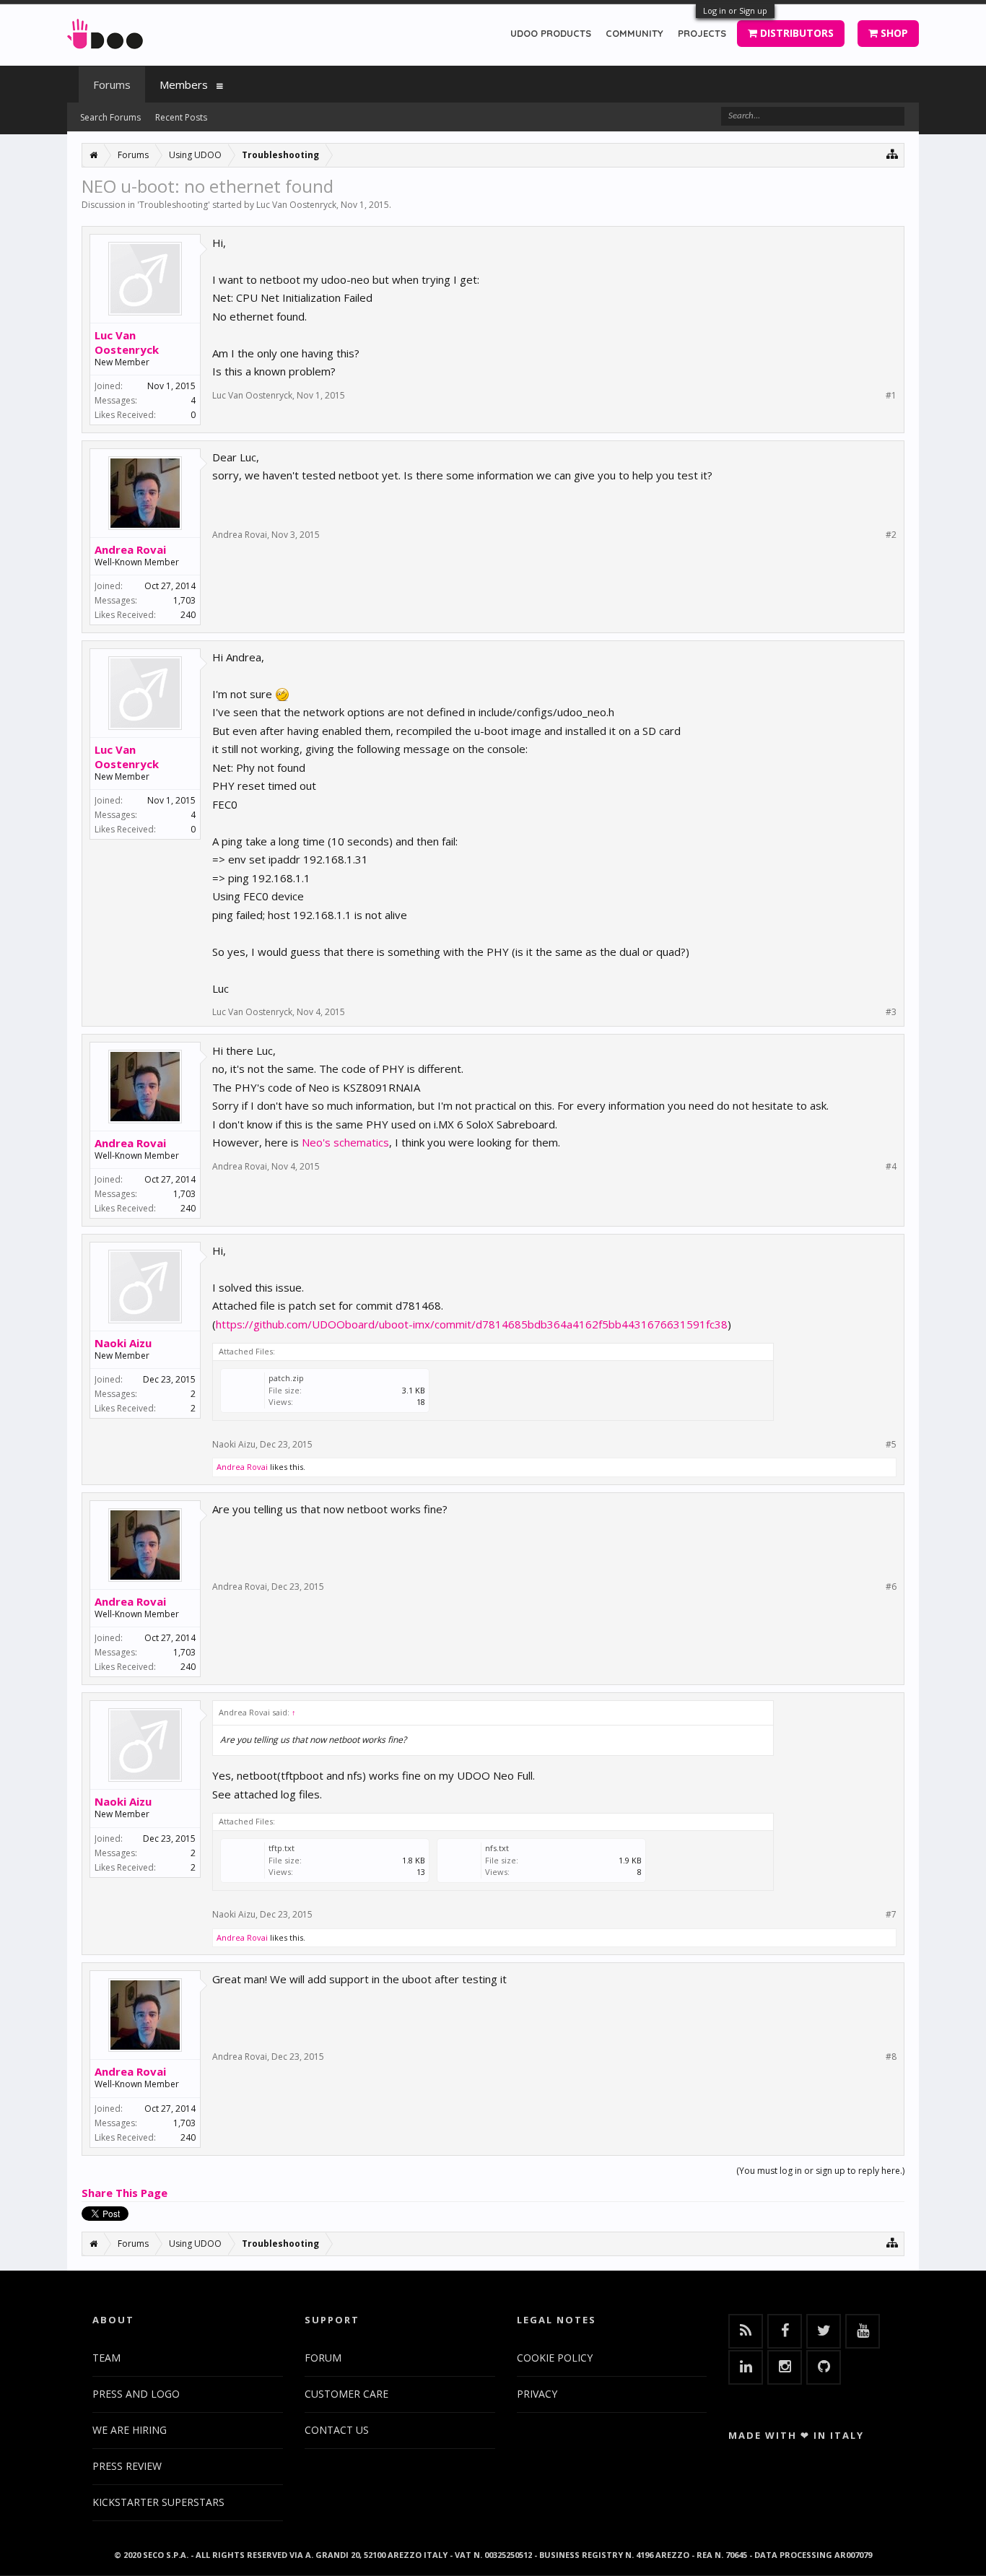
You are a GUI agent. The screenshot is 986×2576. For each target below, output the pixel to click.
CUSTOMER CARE (346, 2394)
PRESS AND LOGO (136, 2394)
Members (184, 84)
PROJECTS (702, 33)
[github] (824, 2367)
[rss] (746, 2331)
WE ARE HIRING (130, 2430)
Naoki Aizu (123, 1343)
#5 (891, 1445)
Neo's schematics (345, 1142)
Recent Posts (181, 117)
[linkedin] (746, 2367)
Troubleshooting (174, 205)
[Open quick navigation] (893, 153)
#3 (891, 1012)
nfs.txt (497, 1848)
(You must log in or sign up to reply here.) (820, 2171)
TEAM (106, 2358)
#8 (891, 2057)
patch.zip (286, 1378)
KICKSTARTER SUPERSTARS (158, 2502)
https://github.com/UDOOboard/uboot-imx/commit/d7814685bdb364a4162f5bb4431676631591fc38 (472, 1324)
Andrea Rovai (130, 549)
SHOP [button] (893, 33)
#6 (891, 1587)
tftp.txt (282, 1848)
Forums (112, 84)
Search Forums (110, 117)
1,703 (184, 600)
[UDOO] (105, 31)
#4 (891, 1167)
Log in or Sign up (735, 10)
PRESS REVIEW (127, 2466)
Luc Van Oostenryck (296, 205)
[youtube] (863, 2331)
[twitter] (824, 2331)
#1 (891, 396)
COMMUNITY (634, 33)
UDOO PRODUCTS (551, 33)
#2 (891, 535)
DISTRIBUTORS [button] (795, 33)
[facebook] (785, 2331)
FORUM (323, 2358)
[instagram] (785, 2367)
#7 (891, 1915)
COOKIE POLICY (555, 2358)
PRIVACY (537, 2394)
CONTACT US (337, 2430)
